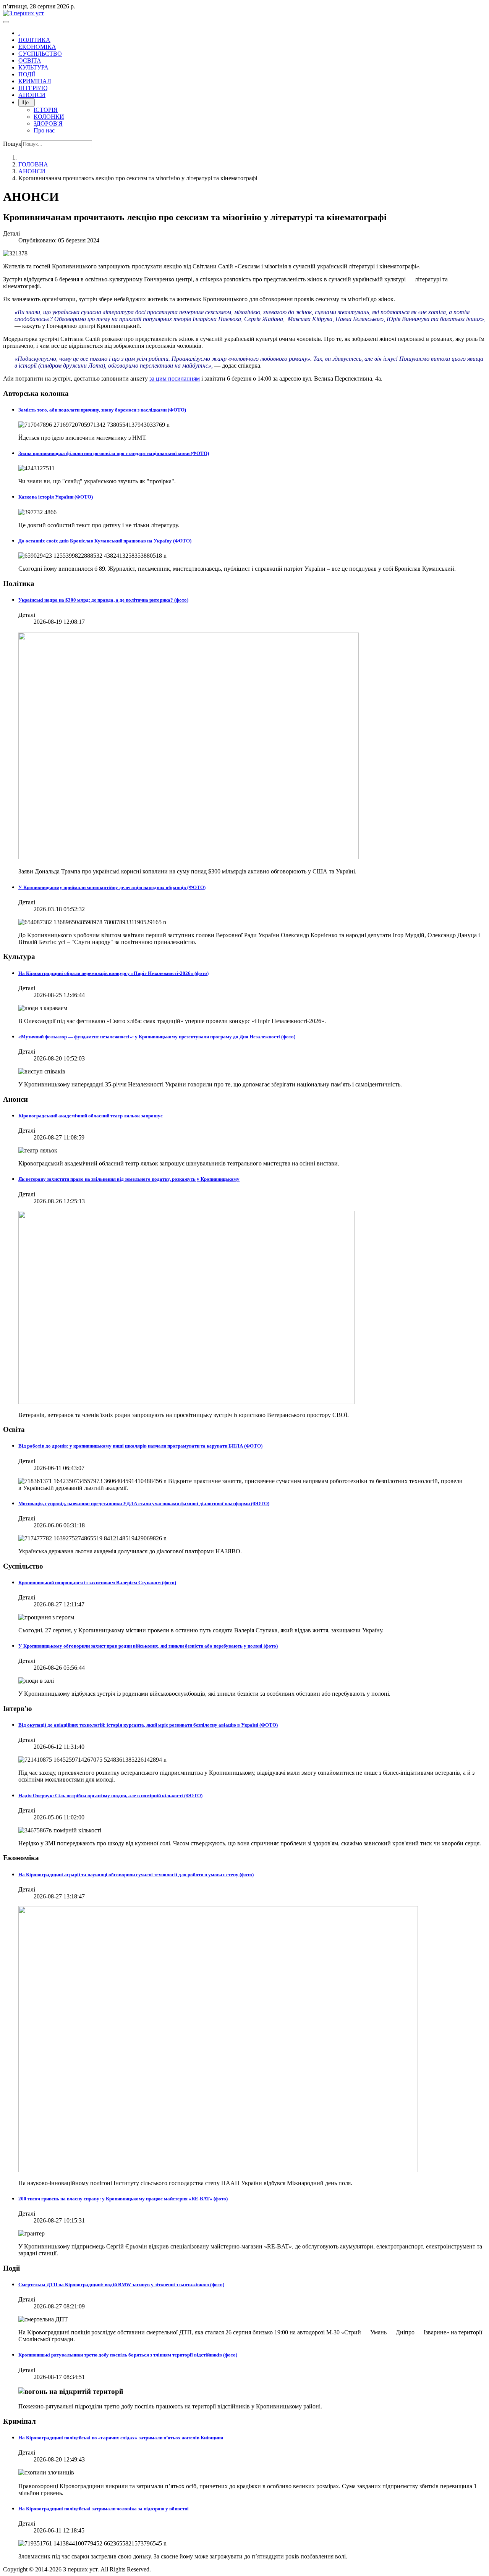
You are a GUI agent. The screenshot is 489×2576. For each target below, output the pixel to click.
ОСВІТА (30, 61)
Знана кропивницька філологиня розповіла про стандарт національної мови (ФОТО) (114, 453)
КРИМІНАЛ (35, 81)
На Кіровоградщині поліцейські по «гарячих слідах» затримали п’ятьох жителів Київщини (121, 2438)
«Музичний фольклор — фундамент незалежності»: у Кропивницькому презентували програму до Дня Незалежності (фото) (157, 1037)
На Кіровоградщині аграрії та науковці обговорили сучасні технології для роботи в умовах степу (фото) (136, 1875)
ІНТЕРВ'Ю (33, 88)
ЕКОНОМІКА (37, 47)
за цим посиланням (175, 378)
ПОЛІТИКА (34, 40)
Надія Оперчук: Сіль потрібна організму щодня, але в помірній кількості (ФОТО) (110, 1796)
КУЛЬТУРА (33, 67)
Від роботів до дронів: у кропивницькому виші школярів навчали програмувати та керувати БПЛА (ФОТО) (140, 1446)
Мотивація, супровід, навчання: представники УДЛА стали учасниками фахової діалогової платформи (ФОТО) (144, 1503)
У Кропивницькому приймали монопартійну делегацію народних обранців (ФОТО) (112, 887)
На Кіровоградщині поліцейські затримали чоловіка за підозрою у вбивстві (104, 2509)
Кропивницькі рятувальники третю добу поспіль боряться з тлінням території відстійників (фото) (128, 2355)
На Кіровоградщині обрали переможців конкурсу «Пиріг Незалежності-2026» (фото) (113, 973)
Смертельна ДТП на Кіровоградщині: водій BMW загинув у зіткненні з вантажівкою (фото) (121, 2285)
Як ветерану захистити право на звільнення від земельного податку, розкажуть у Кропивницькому (129, 1179)
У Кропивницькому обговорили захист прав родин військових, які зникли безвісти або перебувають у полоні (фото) (148, 1646)
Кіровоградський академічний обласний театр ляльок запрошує (91, 1116)
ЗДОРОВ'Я (48, 123)
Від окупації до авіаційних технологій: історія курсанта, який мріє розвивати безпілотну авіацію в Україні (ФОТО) (148, 1725)
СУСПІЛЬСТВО (40, 54)
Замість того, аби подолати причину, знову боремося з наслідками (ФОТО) (102, 410)
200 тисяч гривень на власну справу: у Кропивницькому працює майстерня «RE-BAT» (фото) (123, 2199)
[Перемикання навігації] (6, 22)
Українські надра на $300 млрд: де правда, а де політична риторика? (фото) (103, 600)
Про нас (44, 130)
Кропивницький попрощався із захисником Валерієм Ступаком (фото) (97, 1583)
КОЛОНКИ (49, 117)
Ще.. (27, 102)
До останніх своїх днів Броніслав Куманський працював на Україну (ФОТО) (105, 541)
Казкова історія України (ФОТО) (56, 497)
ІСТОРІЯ (46, 110)
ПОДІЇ (27, 74)
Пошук (12, 144)
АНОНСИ (32, 95)
